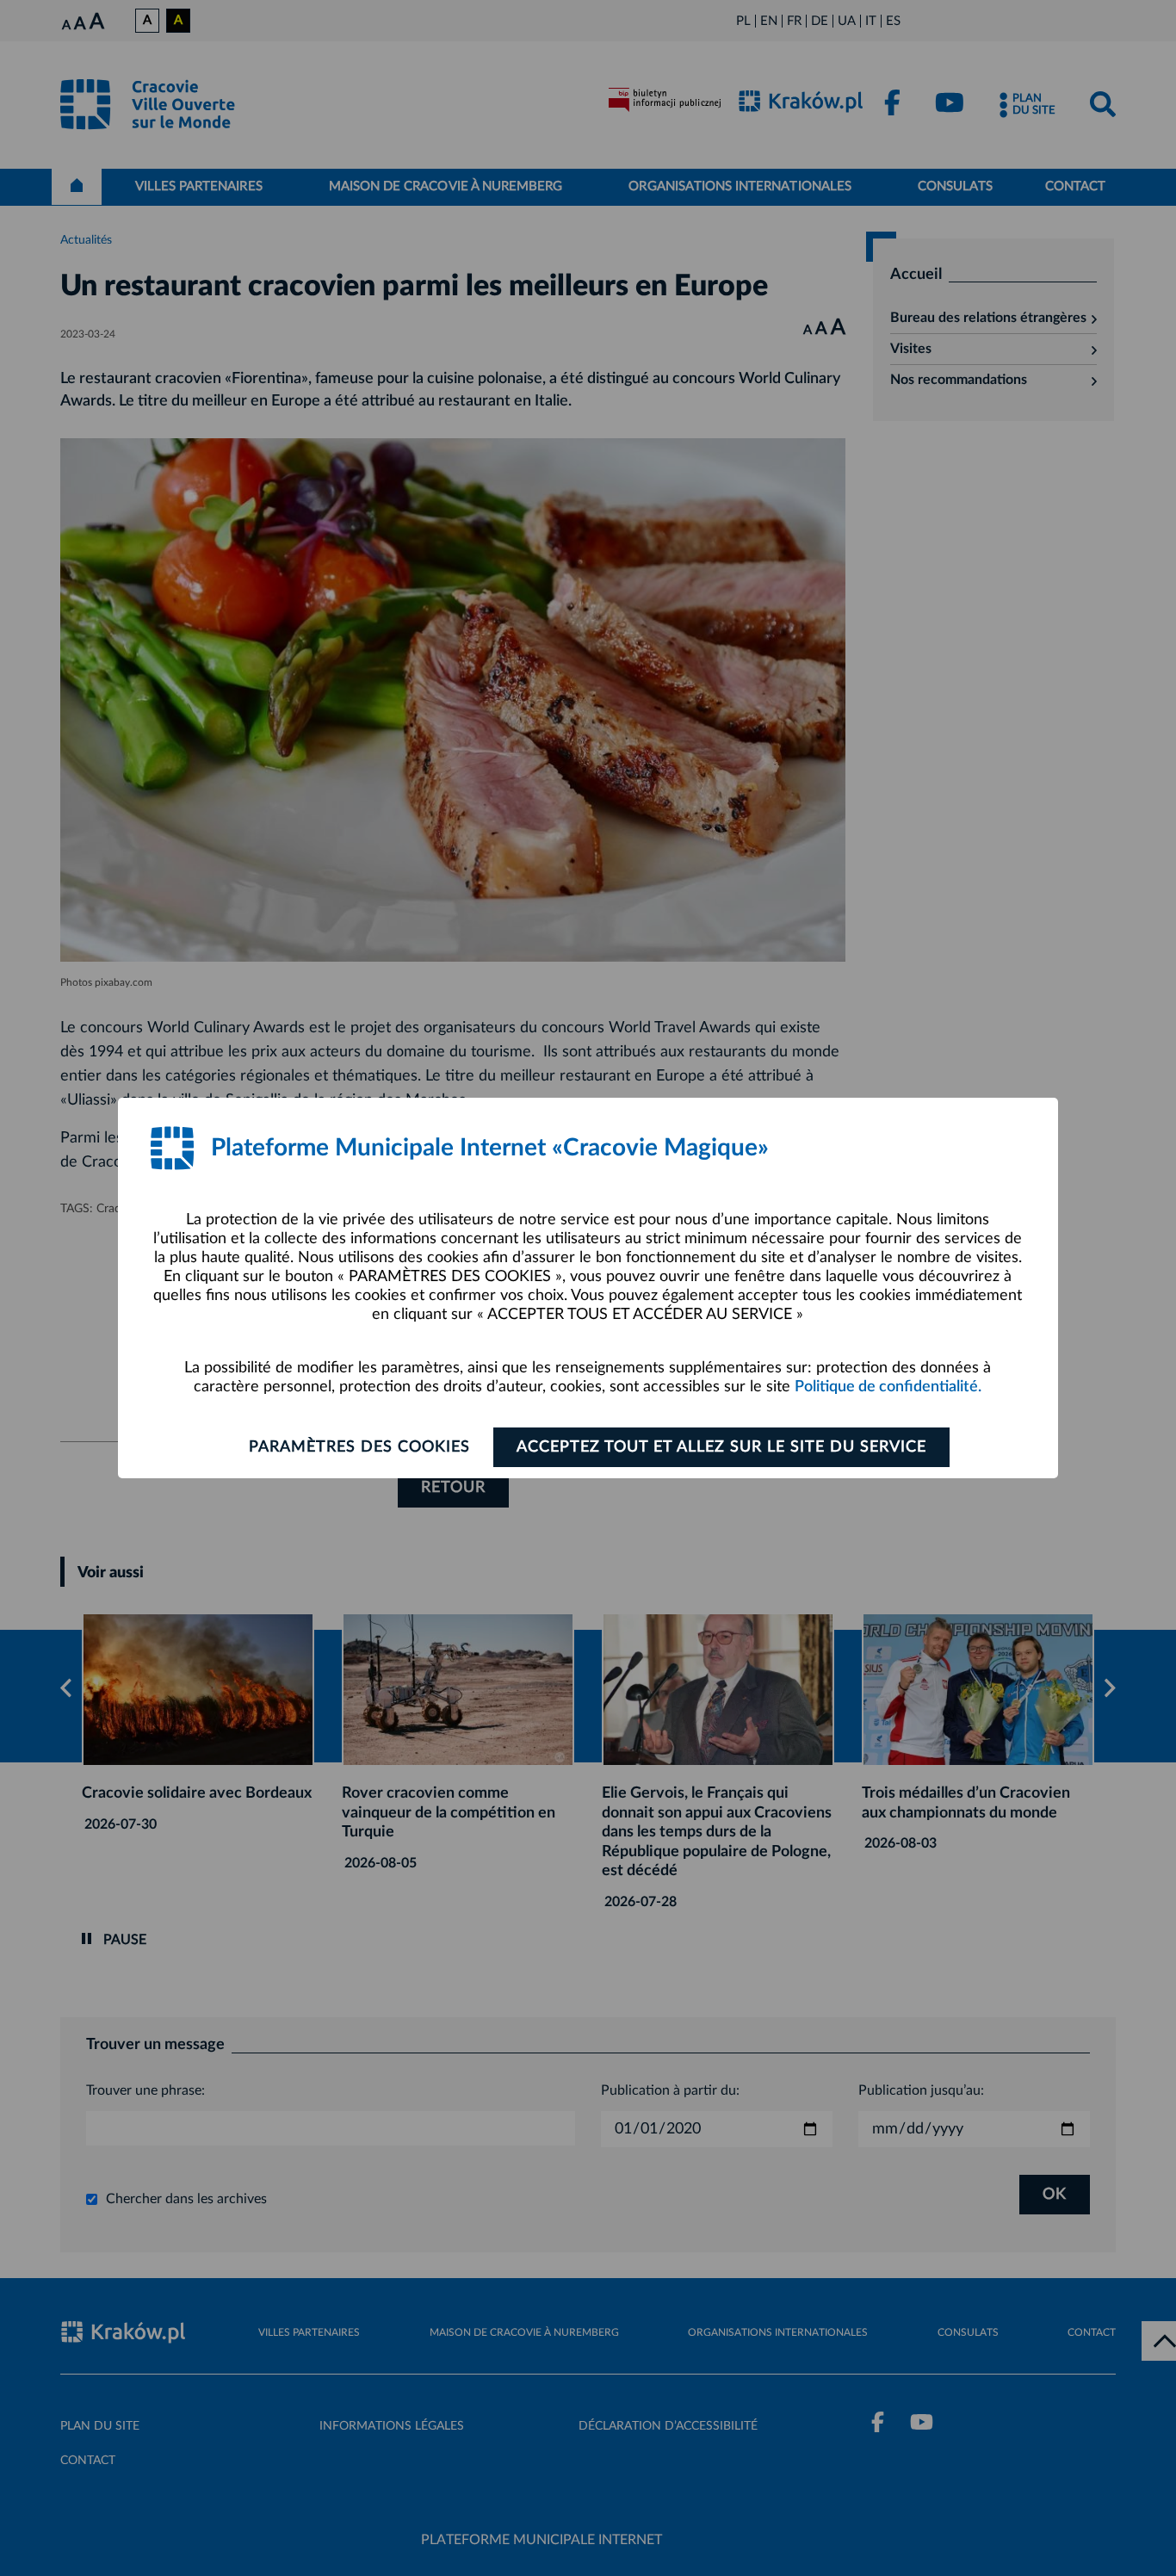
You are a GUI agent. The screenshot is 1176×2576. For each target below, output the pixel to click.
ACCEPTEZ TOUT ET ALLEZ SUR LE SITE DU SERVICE (721, 1447)
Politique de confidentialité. (888, 1387)
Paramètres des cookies (359, 1447)
